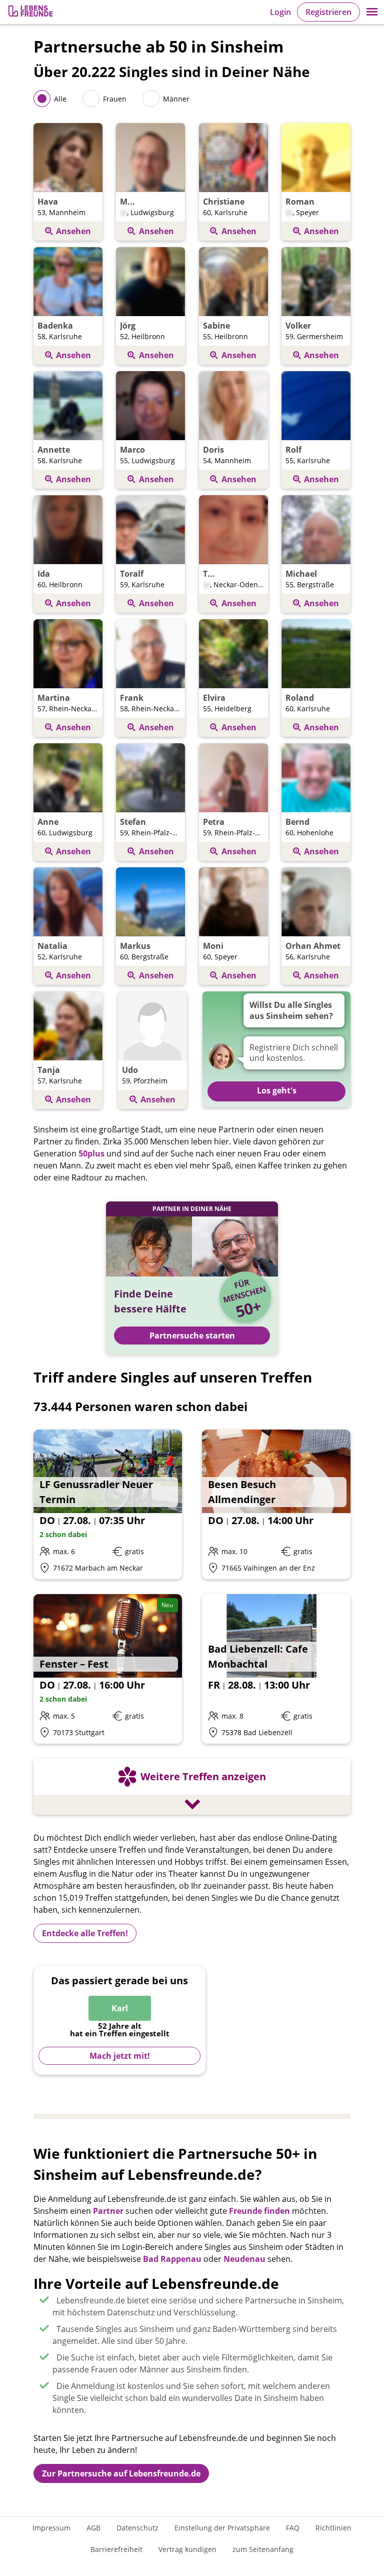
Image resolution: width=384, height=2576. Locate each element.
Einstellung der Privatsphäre (222, 2528)
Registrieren (328, 12)
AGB (93, 2528)
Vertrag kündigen (187, 2549)
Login (280, 12)
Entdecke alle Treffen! (85, 1933)
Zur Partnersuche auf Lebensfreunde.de (121, 2473)
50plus (91, 1153)
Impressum (51, 2528)
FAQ (293, 2528)
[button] (372, 12)
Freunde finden (259, 2211)
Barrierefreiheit (116, 2549)
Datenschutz (137, 2528)
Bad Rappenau (172, 2259)
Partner (108, 2211)
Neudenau (244, 2259)
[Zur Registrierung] (31, 12)
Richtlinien (333, 2528)
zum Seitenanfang (263, 2549)
